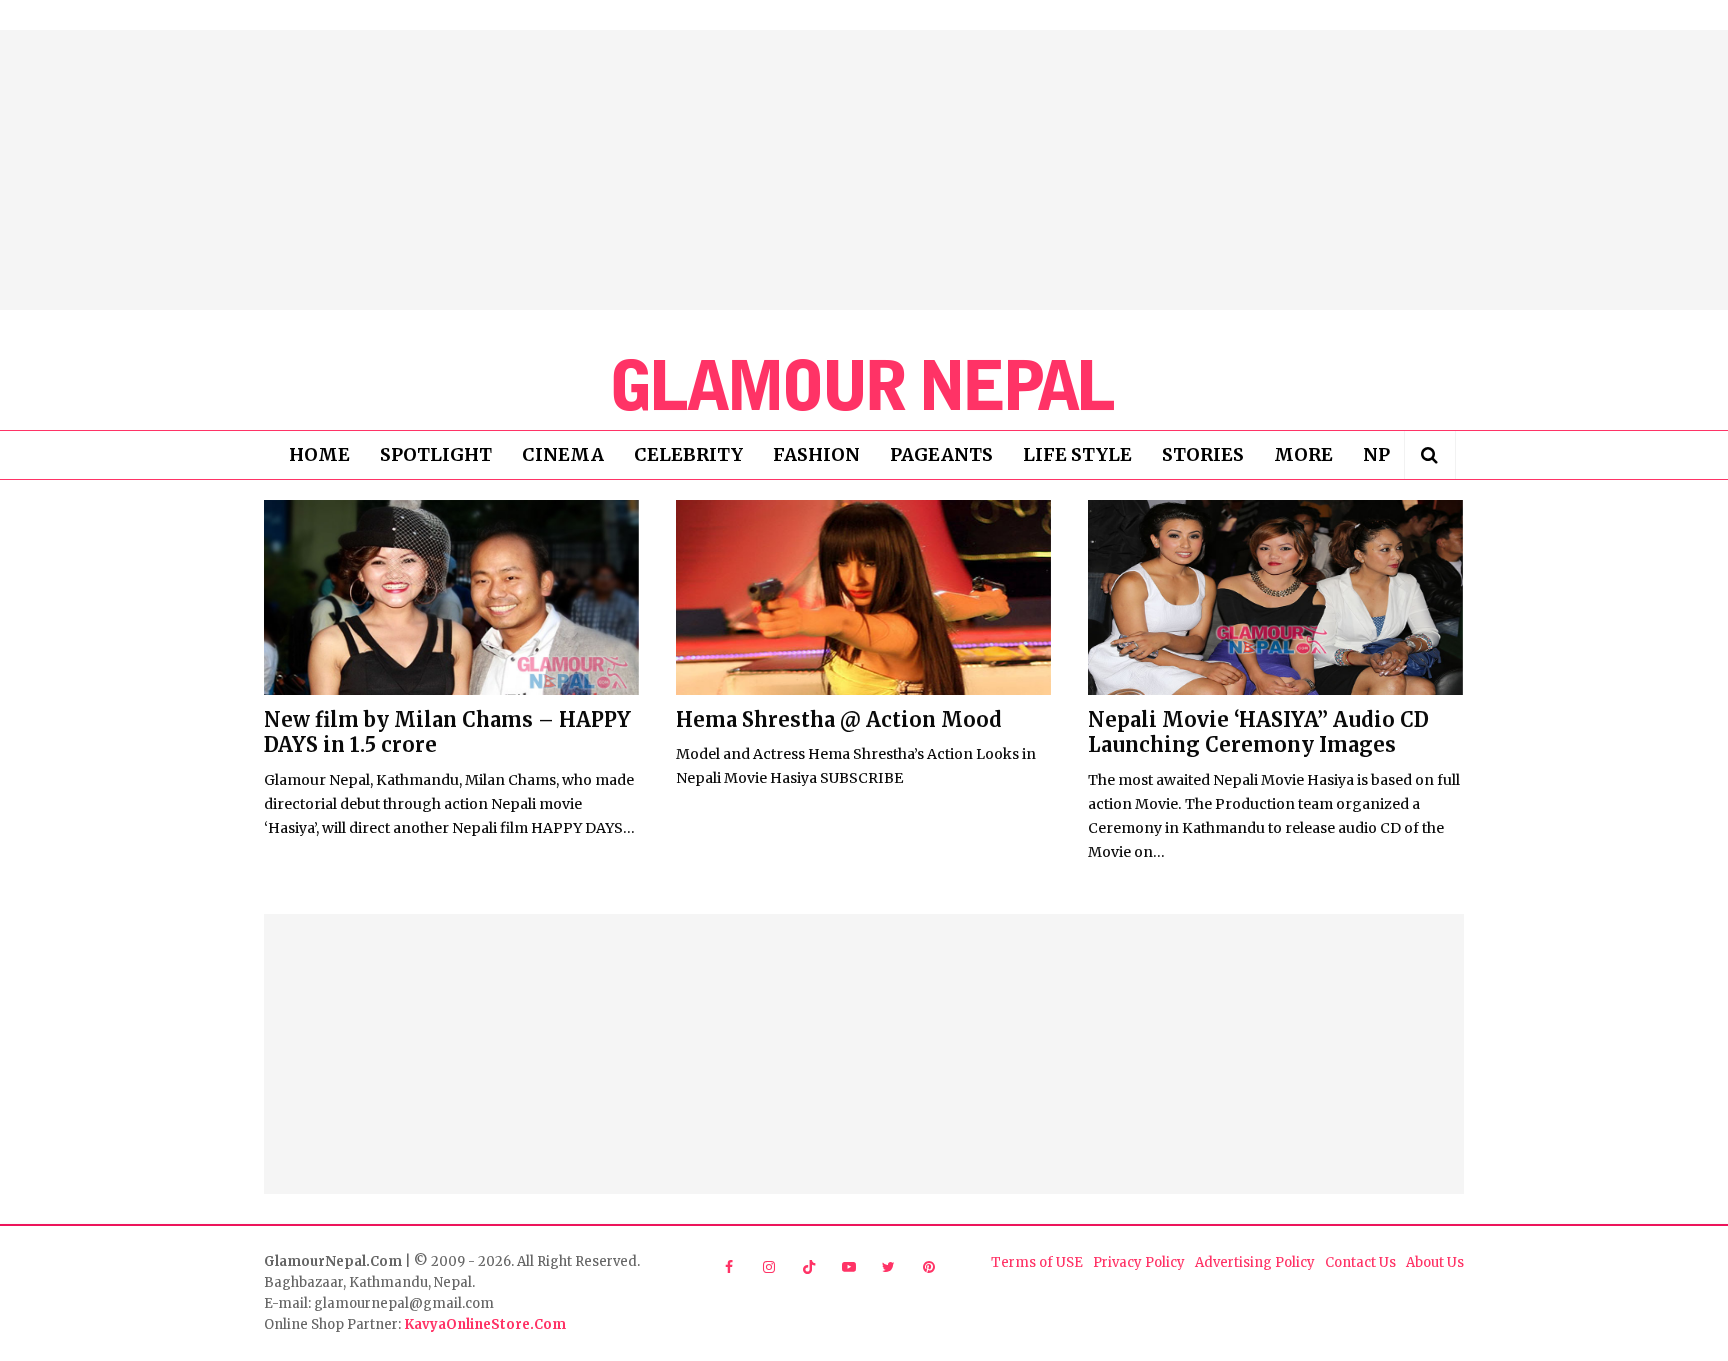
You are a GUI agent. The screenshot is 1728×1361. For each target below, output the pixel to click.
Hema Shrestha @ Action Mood (839, 719)
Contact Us (1360, 1262)
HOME (319, 454)
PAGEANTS (941, 454)
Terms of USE (1037, 1262)
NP (1376, 454)
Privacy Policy (1139, 1262)
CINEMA (563, 454)
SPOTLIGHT (436, 454)
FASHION (816, 454)
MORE (1303, 454)
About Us (1435, 1262)
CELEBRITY (688, 454)
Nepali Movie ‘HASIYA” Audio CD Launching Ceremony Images (1258, 732)
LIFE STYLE (1077, 454)
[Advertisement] (864, 170)
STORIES (1203, 454)
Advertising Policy (1255, 1262)
